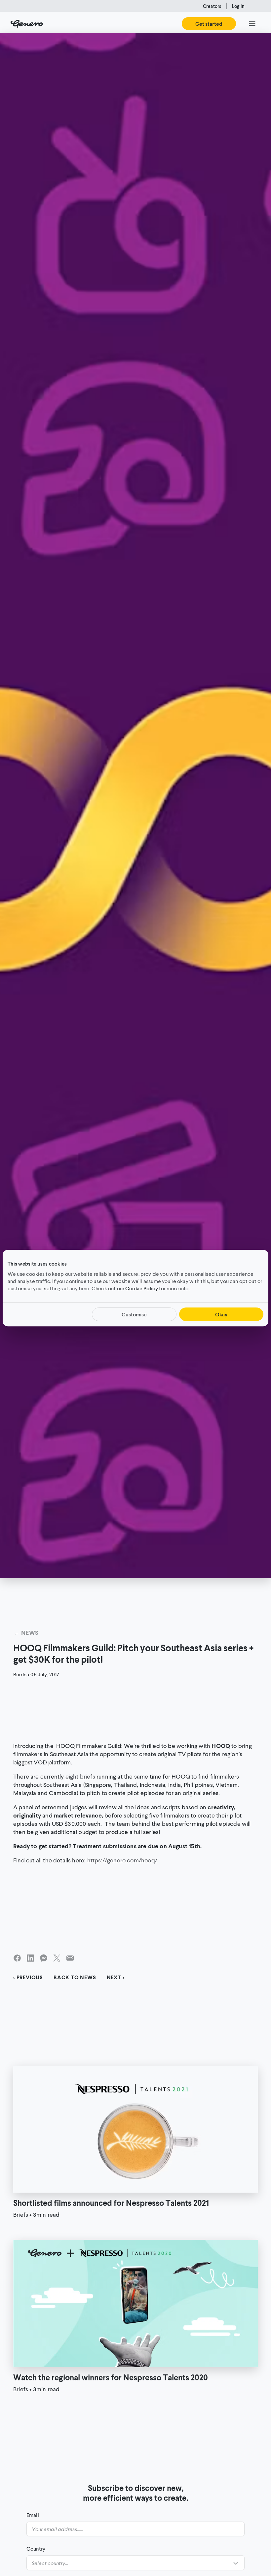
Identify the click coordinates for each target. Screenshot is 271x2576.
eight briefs (80, 1776)
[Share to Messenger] (44, 1958)
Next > (116, 1977)
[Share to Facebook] (17, 1958)
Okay (221, 1314)
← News (26, 1632)
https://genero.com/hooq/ (122, 1860)
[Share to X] (57, 1958)
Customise (134, 1314)
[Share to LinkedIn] (30, 1958)
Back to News (75, 1977)
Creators (212, 6)
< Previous (28, 1977)
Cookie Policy (142, 1288)
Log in (238, 6)
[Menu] (252, 24)
